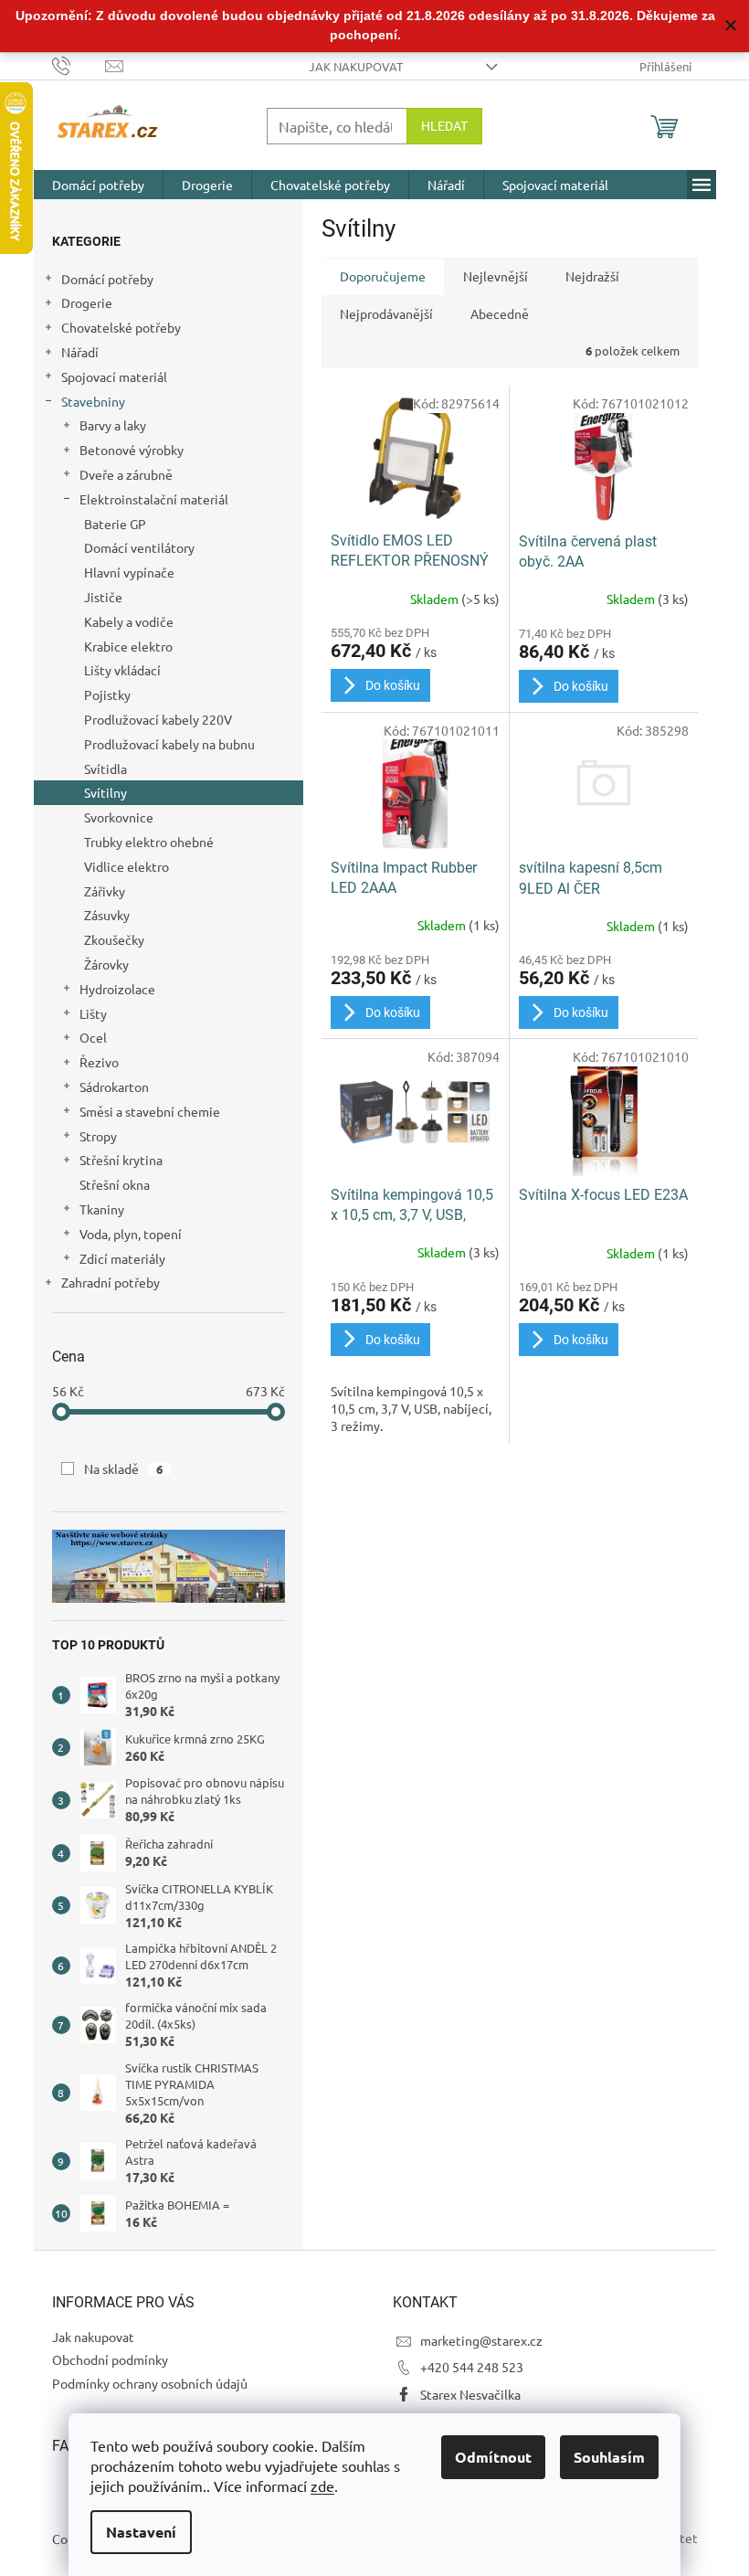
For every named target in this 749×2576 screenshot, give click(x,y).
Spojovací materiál (114, 376)
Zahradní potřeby (111, 1282)
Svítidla (105, 769)
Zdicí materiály (122, 1258)
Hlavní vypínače (129, 572)
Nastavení (141, 2532)
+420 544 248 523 (472, 2367)
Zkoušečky (114, 939)
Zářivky (105, 891)
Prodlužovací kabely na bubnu (169, 744)
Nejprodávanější (386, 313)
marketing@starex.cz (481, 2340)
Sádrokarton (114, 1087)
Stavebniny (93, 401)
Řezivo (99, 1062)
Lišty (93, 1013)
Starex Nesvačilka (470, 2394)
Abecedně (500, 313)
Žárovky (106, 964)
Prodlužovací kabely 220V (158, 719)
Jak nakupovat (356, 66)
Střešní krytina (121, 1160)
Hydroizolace (117, 989)
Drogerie (87, 302)
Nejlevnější (496, 276)
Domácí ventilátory (139, 547)
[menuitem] (98, 185)
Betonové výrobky (132, 450)
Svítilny (105, 792)
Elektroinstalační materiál (154, 499)
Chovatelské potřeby (121, 327)
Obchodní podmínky (110, 2359)
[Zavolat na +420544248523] (79, 64)
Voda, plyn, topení (131, 1234)
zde (322, 2486)
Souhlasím (609, 2457)
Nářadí (80, 352)
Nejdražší (592, 276)
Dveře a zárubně (126, 474)
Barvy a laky (113, 425)
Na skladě (124, 1468)
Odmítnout (493, 2457)
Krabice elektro (128, 646)
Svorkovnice (119, 817)
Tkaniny (102, 1209)
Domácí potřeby (107, 279)
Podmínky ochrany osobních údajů (150, 2383)
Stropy (98, 1136)
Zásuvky (107, 915)
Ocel (93, 1037)
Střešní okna (115, 1184)
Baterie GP (115, 524)
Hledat (444, 126)
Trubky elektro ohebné (149, 842)
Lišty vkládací (122, 670)
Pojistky (107, 694)
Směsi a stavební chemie (150, 1111)
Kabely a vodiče (129, 621)
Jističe (103, 597)
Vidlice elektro (127, 866)
